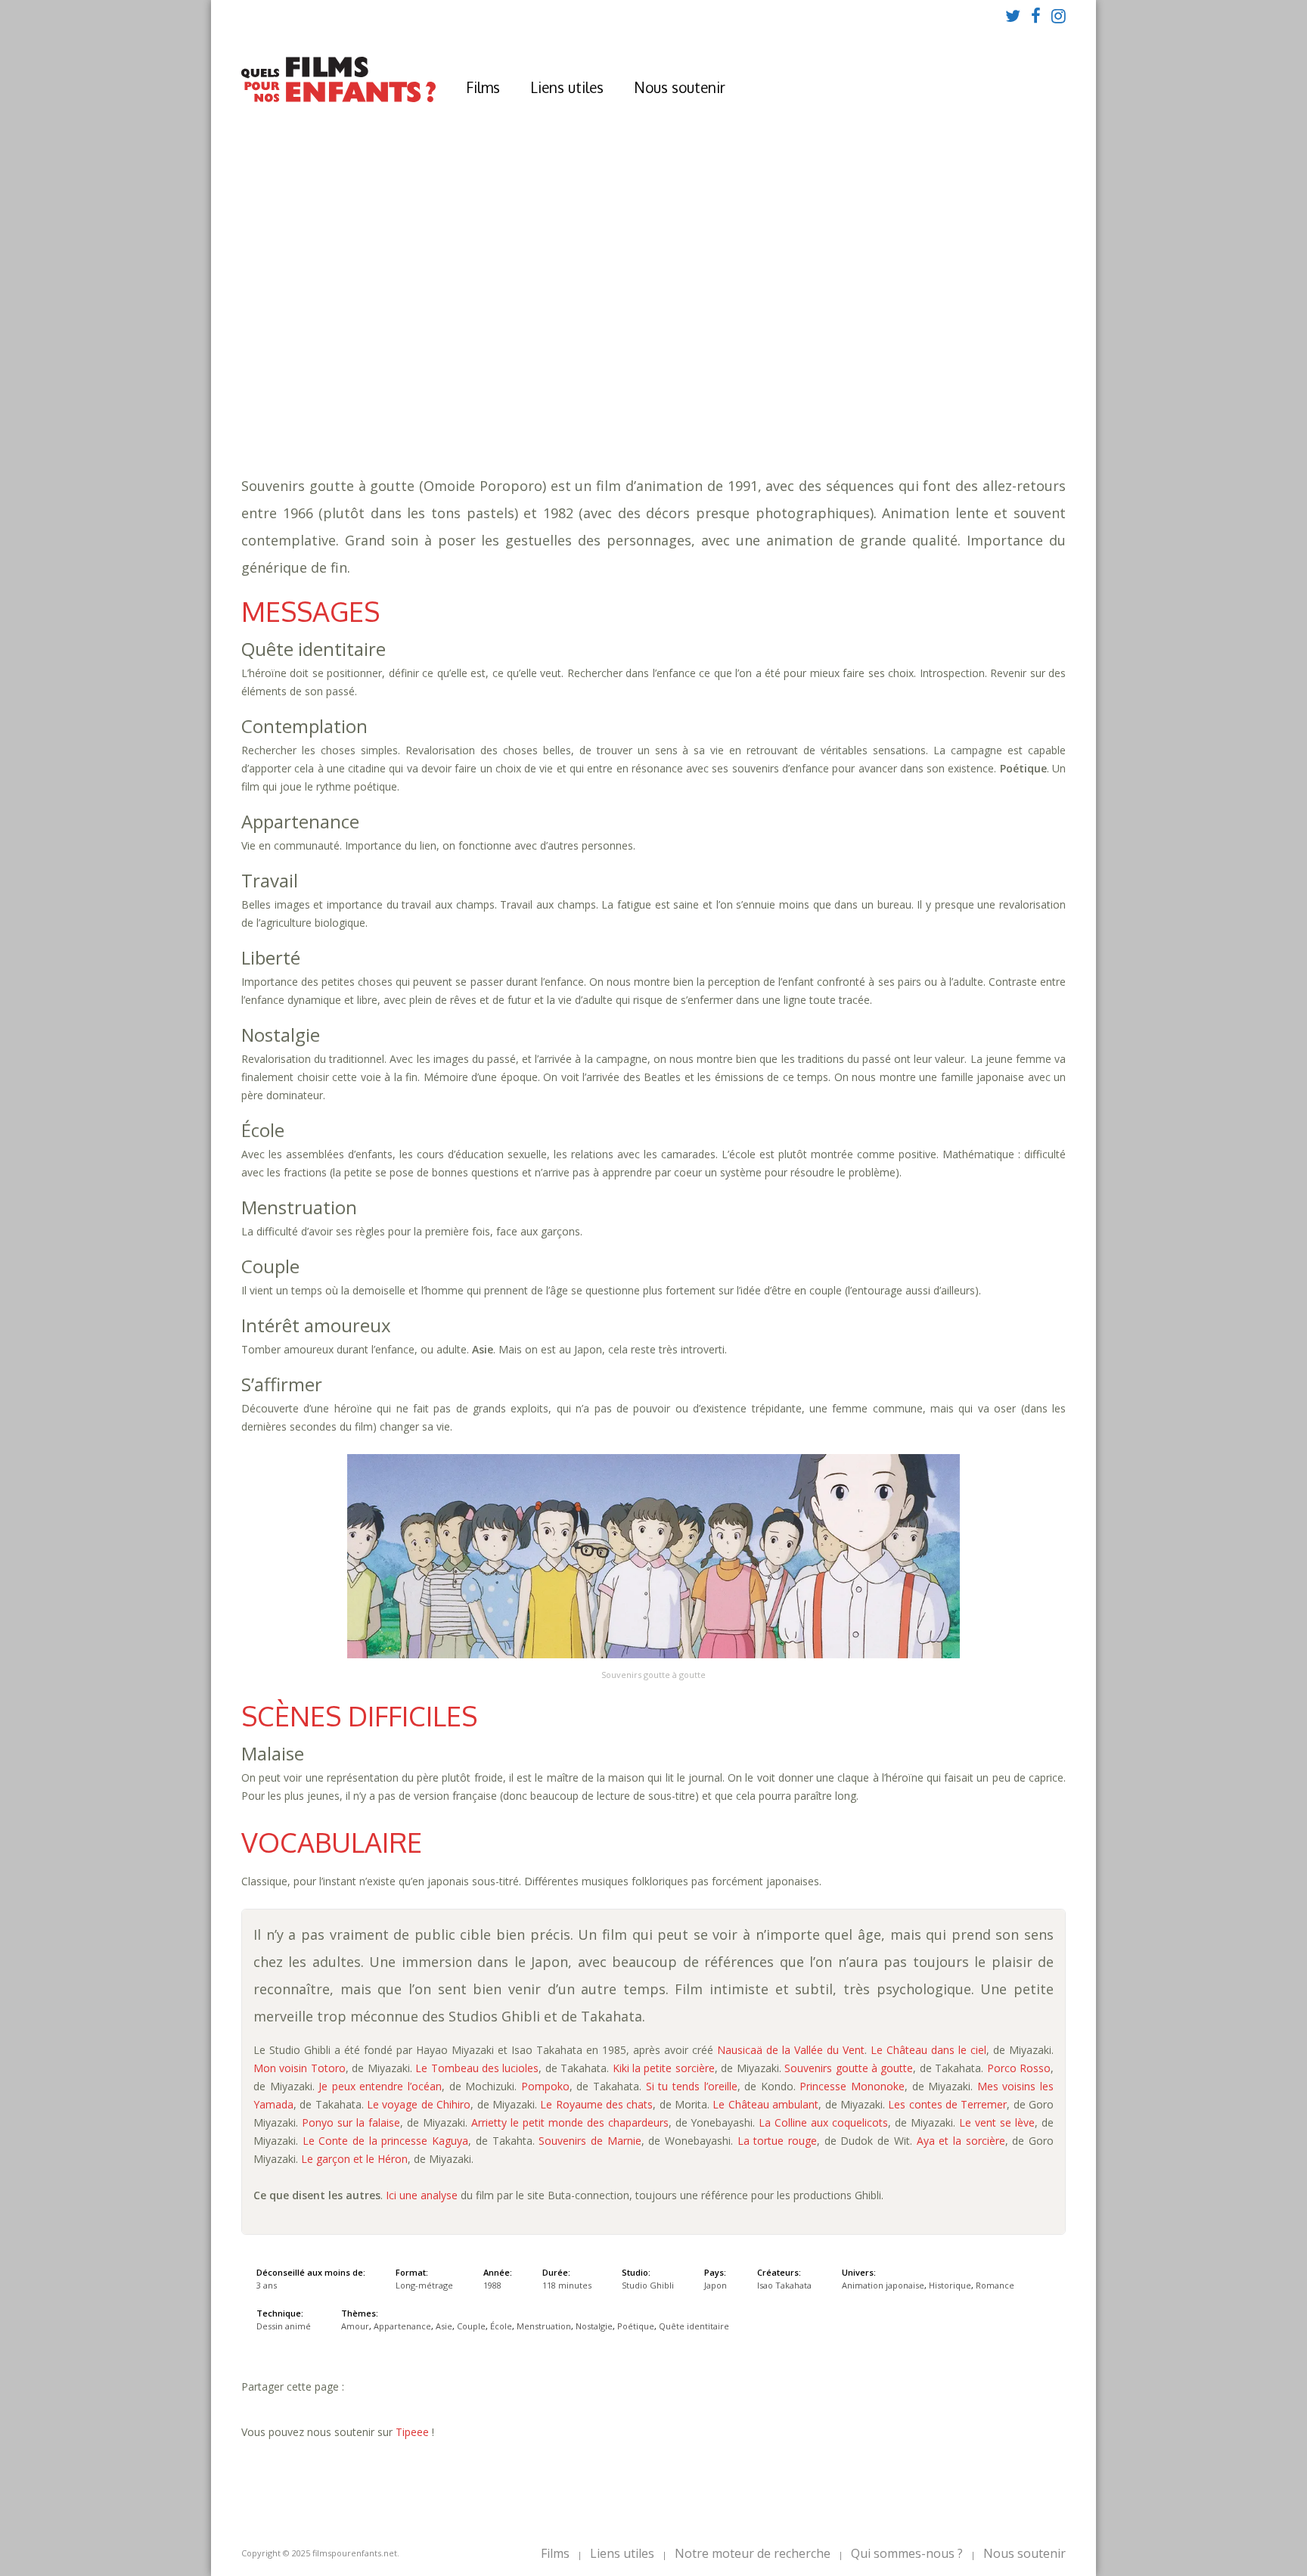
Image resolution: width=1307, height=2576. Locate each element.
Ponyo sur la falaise (351, 2122)
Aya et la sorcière (961, 2141)
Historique (607, 394)
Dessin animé (284, 2326)
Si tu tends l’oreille (692, 2086)
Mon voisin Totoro (300, 2068)
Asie (590, 379)
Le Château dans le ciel (928, 2050)
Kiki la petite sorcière (664, 2068)
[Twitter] (1013, 15)
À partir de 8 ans (445, 306)
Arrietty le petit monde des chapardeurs (570, 2122)
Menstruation (740, 379)
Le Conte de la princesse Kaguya (385, 2141)
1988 (448, 333)
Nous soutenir (680, 87)
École (675, 379)
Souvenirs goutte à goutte (849, 2068)
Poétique (884, 379)
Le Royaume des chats (596, 2104)
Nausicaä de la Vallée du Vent (791, 2050)
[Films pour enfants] (338, 99)
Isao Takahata (784, 2285)
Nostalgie (820, 379)
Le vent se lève (997, 2122)
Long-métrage (424, 2285)
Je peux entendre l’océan (380, 2086)
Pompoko (545, 2086)
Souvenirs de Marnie (590, 2141)
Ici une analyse (422, 2195)
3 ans (567, 348)
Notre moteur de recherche (753, 2553)
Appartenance (530, 379)
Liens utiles (567, 87)
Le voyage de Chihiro (419, 2104)
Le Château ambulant (765, 2104)
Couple (630, 379)
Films (483, 87)
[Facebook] (1036, 15)
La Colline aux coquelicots (823, 2122)
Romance (672, 394)
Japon (716, 2285)
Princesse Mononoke (852, 2086)
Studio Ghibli (648, 2285)
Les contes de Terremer (947, 2104)
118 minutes (470, 364)
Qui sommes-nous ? (907, 2553)
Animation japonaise (506, 394)
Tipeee (412, 2432)
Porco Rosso (1019, 2068)
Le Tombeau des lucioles (477, 2068)
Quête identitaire (970, 379)
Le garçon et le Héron (354, 2159)
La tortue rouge (777, 2141)
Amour (463, 379)
